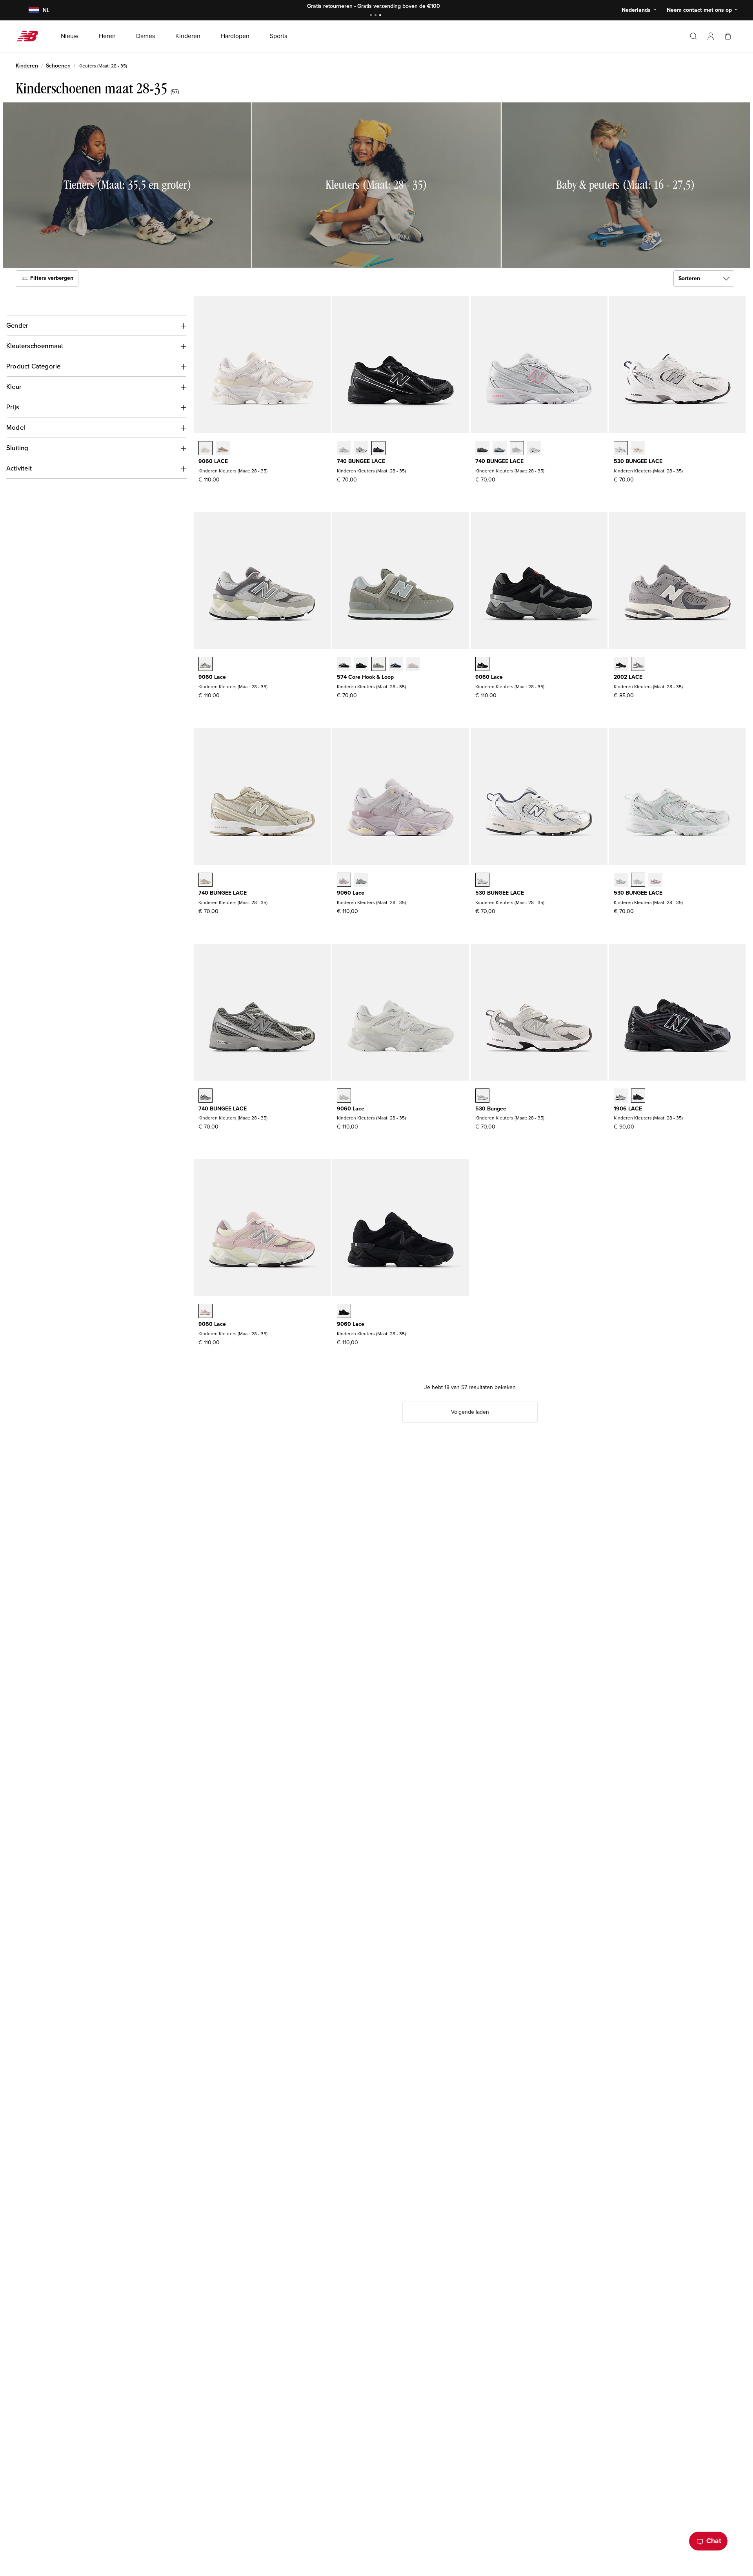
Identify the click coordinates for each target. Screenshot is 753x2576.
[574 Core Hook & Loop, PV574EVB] (344, 665)
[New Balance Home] (30, 36)
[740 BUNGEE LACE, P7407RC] (534, 449)
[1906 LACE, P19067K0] (621, 1096)
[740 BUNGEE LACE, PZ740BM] (378, 449)
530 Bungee (491, 1109)
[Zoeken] (693, 36)
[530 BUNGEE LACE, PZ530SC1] (638, 449)
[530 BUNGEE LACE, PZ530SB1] (621, 449)
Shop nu (412, 6)
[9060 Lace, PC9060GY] (206, 665)
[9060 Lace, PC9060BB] (344, 1312)
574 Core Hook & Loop (365, 677)
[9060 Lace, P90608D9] (344, 881)
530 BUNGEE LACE (638, 461)
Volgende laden (470, 1412)
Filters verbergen (51, 278)
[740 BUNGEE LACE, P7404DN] (206, 881)
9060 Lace (212, 677)
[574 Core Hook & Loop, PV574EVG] (378, 665)
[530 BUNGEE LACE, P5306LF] (638, 881)
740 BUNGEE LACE (361, 461)
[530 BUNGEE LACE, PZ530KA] (482, 881)
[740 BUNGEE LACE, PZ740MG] (206, 1096)
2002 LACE (628, 677)
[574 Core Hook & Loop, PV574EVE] (361, 665)
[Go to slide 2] (376, 16)
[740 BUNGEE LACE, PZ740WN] (361, 449)
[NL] (29, 10)
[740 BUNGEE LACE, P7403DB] (517, 449)
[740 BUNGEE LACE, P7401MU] (482, 449)
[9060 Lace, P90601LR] (361, 881)
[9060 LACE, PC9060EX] (223, 449)
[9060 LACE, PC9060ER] (206, 449)
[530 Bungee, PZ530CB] (482, 1096)
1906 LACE (628, 1109)
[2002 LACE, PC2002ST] (638, 665)
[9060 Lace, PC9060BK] (482, 665)
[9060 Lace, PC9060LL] (344, 1096)
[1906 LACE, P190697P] (638, 1096)
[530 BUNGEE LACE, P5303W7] (621, 881)
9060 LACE (213, 461)
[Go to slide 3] (381, 16)
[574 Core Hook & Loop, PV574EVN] (396, 665)
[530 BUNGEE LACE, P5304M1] (655, 881)
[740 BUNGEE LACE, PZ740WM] (344, 449)
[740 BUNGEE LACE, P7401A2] (500, 449)
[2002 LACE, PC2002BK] (621, 665)
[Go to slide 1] (372, 16)
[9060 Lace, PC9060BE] (206, 1312)
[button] (711, 36)
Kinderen (27, 66)
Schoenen (58, 66)
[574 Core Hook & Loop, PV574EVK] (413, 665)
